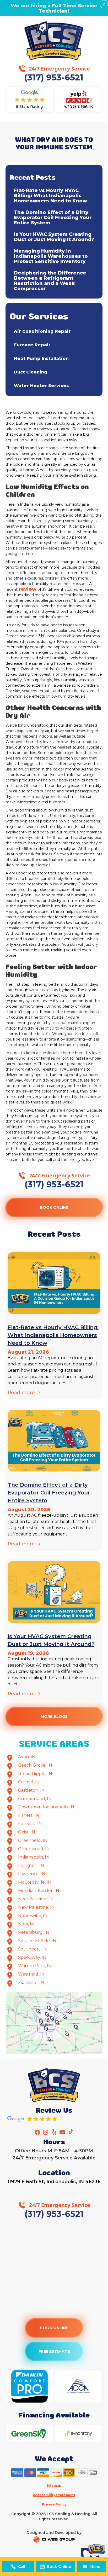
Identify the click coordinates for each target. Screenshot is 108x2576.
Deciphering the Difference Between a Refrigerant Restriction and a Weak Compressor (50, 281)
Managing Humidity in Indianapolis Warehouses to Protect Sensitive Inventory (51, 256)
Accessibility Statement (54, 2495)
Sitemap (54, 2486)
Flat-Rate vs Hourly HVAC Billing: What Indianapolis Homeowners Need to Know (50, 196)
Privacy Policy (54, 2504)
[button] (91, 2567)
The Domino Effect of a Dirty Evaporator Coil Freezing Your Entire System (53, 218)
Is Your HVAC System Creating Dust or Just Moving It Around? (54, 237)
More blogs (54, 1716)
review (28, 589)
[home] (54, 41)
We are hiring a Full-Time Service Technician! (54, 8)
